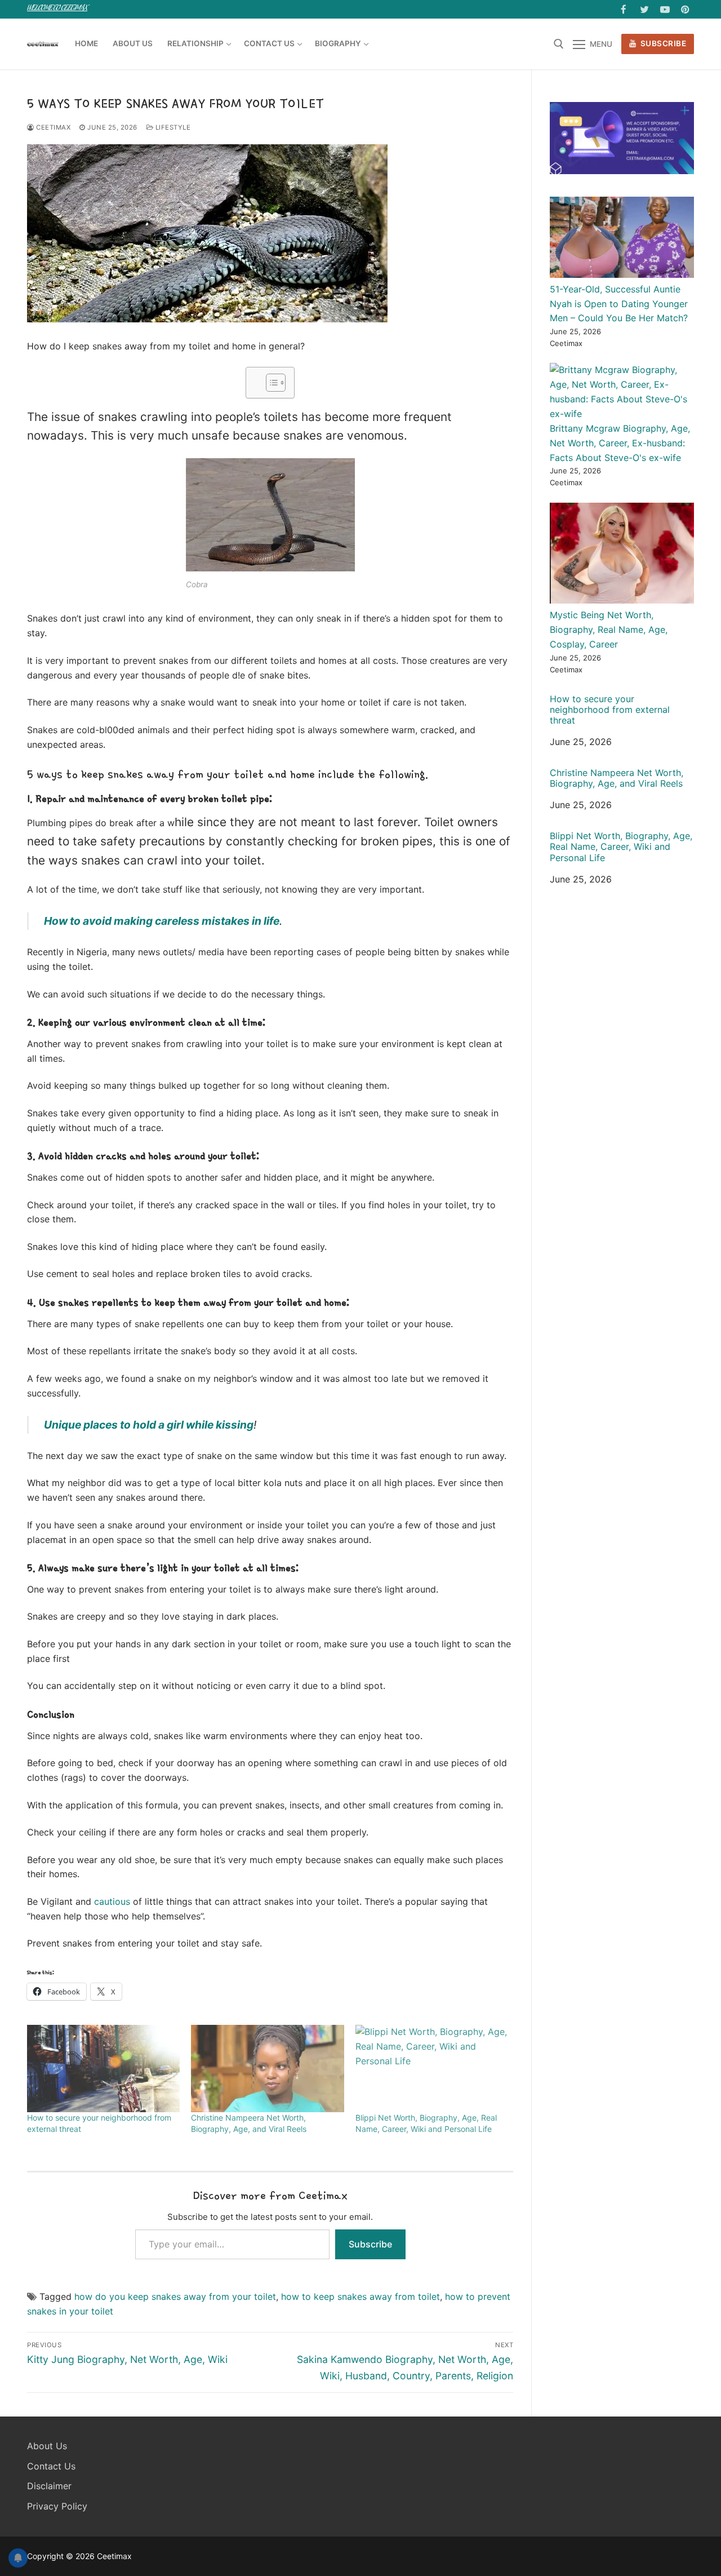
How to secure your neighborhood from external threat (610, 710)
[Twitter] (644, 9)
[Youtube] (665, 9)
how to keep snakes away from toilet (360, 2296)
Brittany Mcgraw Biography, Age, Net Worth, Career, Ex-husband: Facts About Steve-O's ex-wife (620, 443)
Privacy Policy (57, 2506)
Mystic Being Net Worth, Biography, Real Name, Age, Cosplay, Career (609, 629)
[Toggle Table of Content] (270, 383)
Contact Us (51, 2466)
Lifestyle (172, 127)
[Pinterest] (685, 9)
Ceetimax (52, 127)
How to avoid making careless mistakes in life (162, 921)
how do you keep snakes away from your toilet (175, 2296)
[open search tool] (559, 44)
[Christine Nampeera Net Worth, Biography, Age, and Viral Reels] (267, 2069)
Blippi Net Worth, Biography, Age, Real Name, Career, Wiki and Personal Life (621, 847)
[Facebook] (624, 9)
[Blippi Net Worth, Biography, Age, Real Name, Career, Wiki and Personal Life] (432, 2069)
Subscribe (662, 43)
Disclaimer (49, 2486)
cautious (112, 1901)
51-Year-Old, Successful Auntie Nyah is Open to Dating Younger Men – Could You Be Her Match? (619, 304)
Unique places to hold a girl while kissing (149, 1425)
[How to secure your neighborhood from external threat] (103, 2069)
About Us (47, 2446)
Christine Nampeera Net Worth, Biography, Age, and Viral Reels (617, 778)
